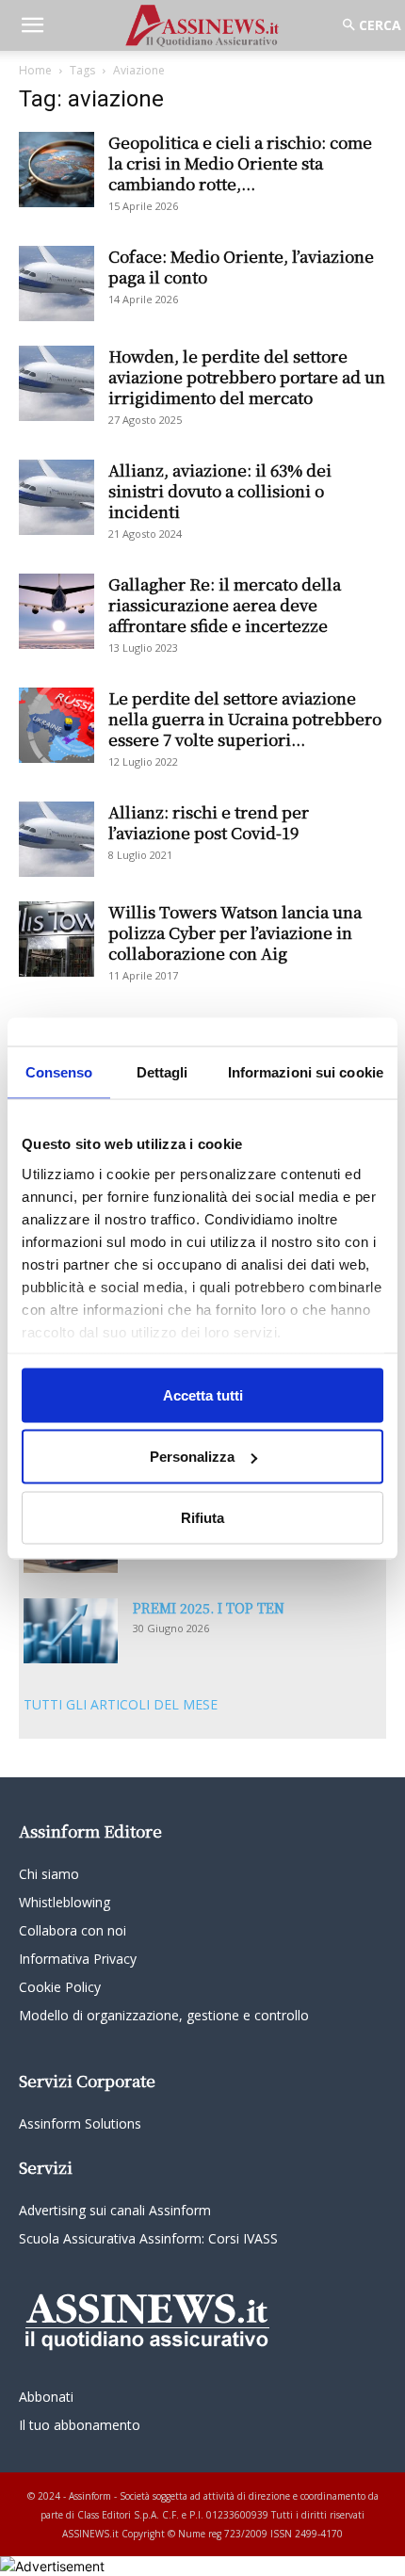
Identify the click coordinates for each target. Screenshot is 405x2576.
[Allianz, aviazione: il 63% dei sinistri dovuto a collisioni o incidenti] (57, 497)
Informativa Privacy (78, 1959)
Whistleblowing (65, 1902)
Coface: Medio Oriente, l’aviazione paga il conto (241, 266)
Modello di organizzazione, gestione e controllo (164, 2015)
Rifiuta (202, 1517)
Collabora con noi (73, 1930)
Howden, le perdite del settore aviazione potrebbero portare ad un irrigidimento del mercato (247, 376)
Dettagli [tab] (162, 1071)
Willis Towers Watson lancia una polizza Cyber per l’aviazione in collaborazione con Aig (235, 932)
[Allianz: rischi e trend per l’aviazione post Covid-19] (57, 839)
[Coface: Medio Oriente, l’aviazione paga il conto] (57, 284)
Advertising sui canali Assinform (115, 2210)
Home (35, 70)
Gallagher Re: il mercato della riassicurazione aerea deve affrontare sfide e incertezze (225, 604)
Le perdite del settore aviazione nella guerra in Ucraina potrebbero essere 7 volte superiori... (245, 718)
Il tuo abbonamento (80, 2425)
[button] (32, 25)
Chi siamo (49, 1874)
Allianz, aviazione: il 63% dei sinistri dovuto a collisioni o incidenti (220, 490)
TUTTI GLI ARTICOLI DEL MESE (121, 1704)
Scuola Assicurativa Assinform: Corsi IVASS (148, 2238)
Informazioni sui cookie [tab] (306, 1071)
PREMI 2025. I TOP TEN (209, 1608)
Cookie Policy (60, 1987)
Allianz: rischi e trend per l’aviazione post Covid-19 (209, 822)
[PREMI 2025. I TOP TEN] (71, 1631)
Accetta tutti (203, 1394)
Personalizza (192, 1457)
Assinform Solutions (80, 2123)
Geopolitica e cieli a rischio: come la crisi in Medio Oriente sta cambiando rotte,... (240, 162)
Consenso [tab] (59, 1071)
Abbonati (46, 2397)
